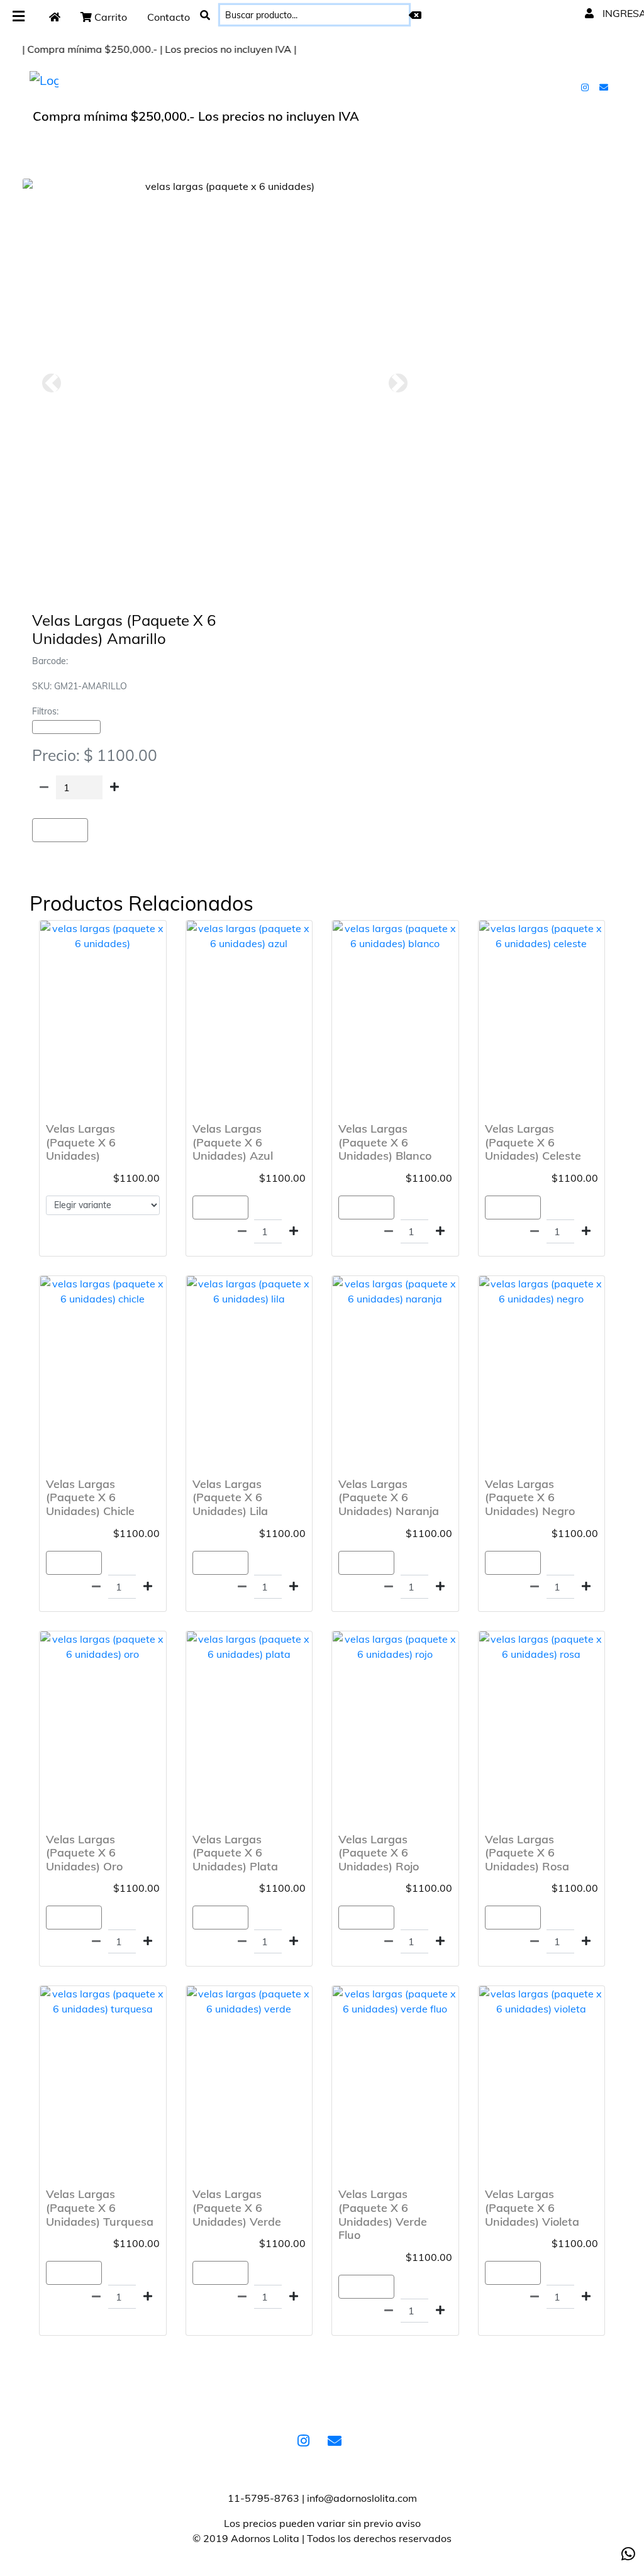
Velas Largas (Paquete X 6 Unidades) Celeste (533, 1142)
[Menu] (19, 17)
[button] (51, 383)
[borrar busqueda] (415, 15)
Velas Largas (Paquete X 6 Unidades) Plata (235, 1853)
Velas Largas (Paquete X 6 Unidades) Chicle (90, 1497)
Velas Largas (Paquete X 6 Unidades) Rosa (527, 1853)
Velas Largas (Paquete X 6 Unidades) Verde (237, 2207)
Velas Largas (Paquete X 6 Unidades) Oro (84, 1853)
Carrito (109, 17)
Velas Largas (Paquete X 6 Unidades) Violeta (532, 2207)
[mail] (605, 87)
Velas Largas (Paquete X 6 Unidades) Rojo (379, 1853)
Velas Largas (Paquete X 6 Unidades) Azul (233, 1142)
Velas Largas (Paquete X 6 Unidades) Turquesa (100, 2207)
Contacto (169, 17)
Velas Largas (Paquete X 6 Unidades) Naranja (389, 1497)
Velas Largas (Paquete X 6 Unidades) (81, 1142)
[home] (55, 17)
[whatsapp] (628, 2554)
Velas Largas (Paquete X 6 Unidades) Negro (530, 1497)
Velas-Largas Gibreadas (66, 727)
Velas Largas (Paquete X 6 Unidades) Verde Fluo (383, 2214)
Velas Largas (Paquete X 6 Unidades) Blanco (385, 1142)
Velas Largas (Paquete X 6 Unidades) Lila (230, 1497)
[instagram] (586, 87)
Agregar (60, 830)
